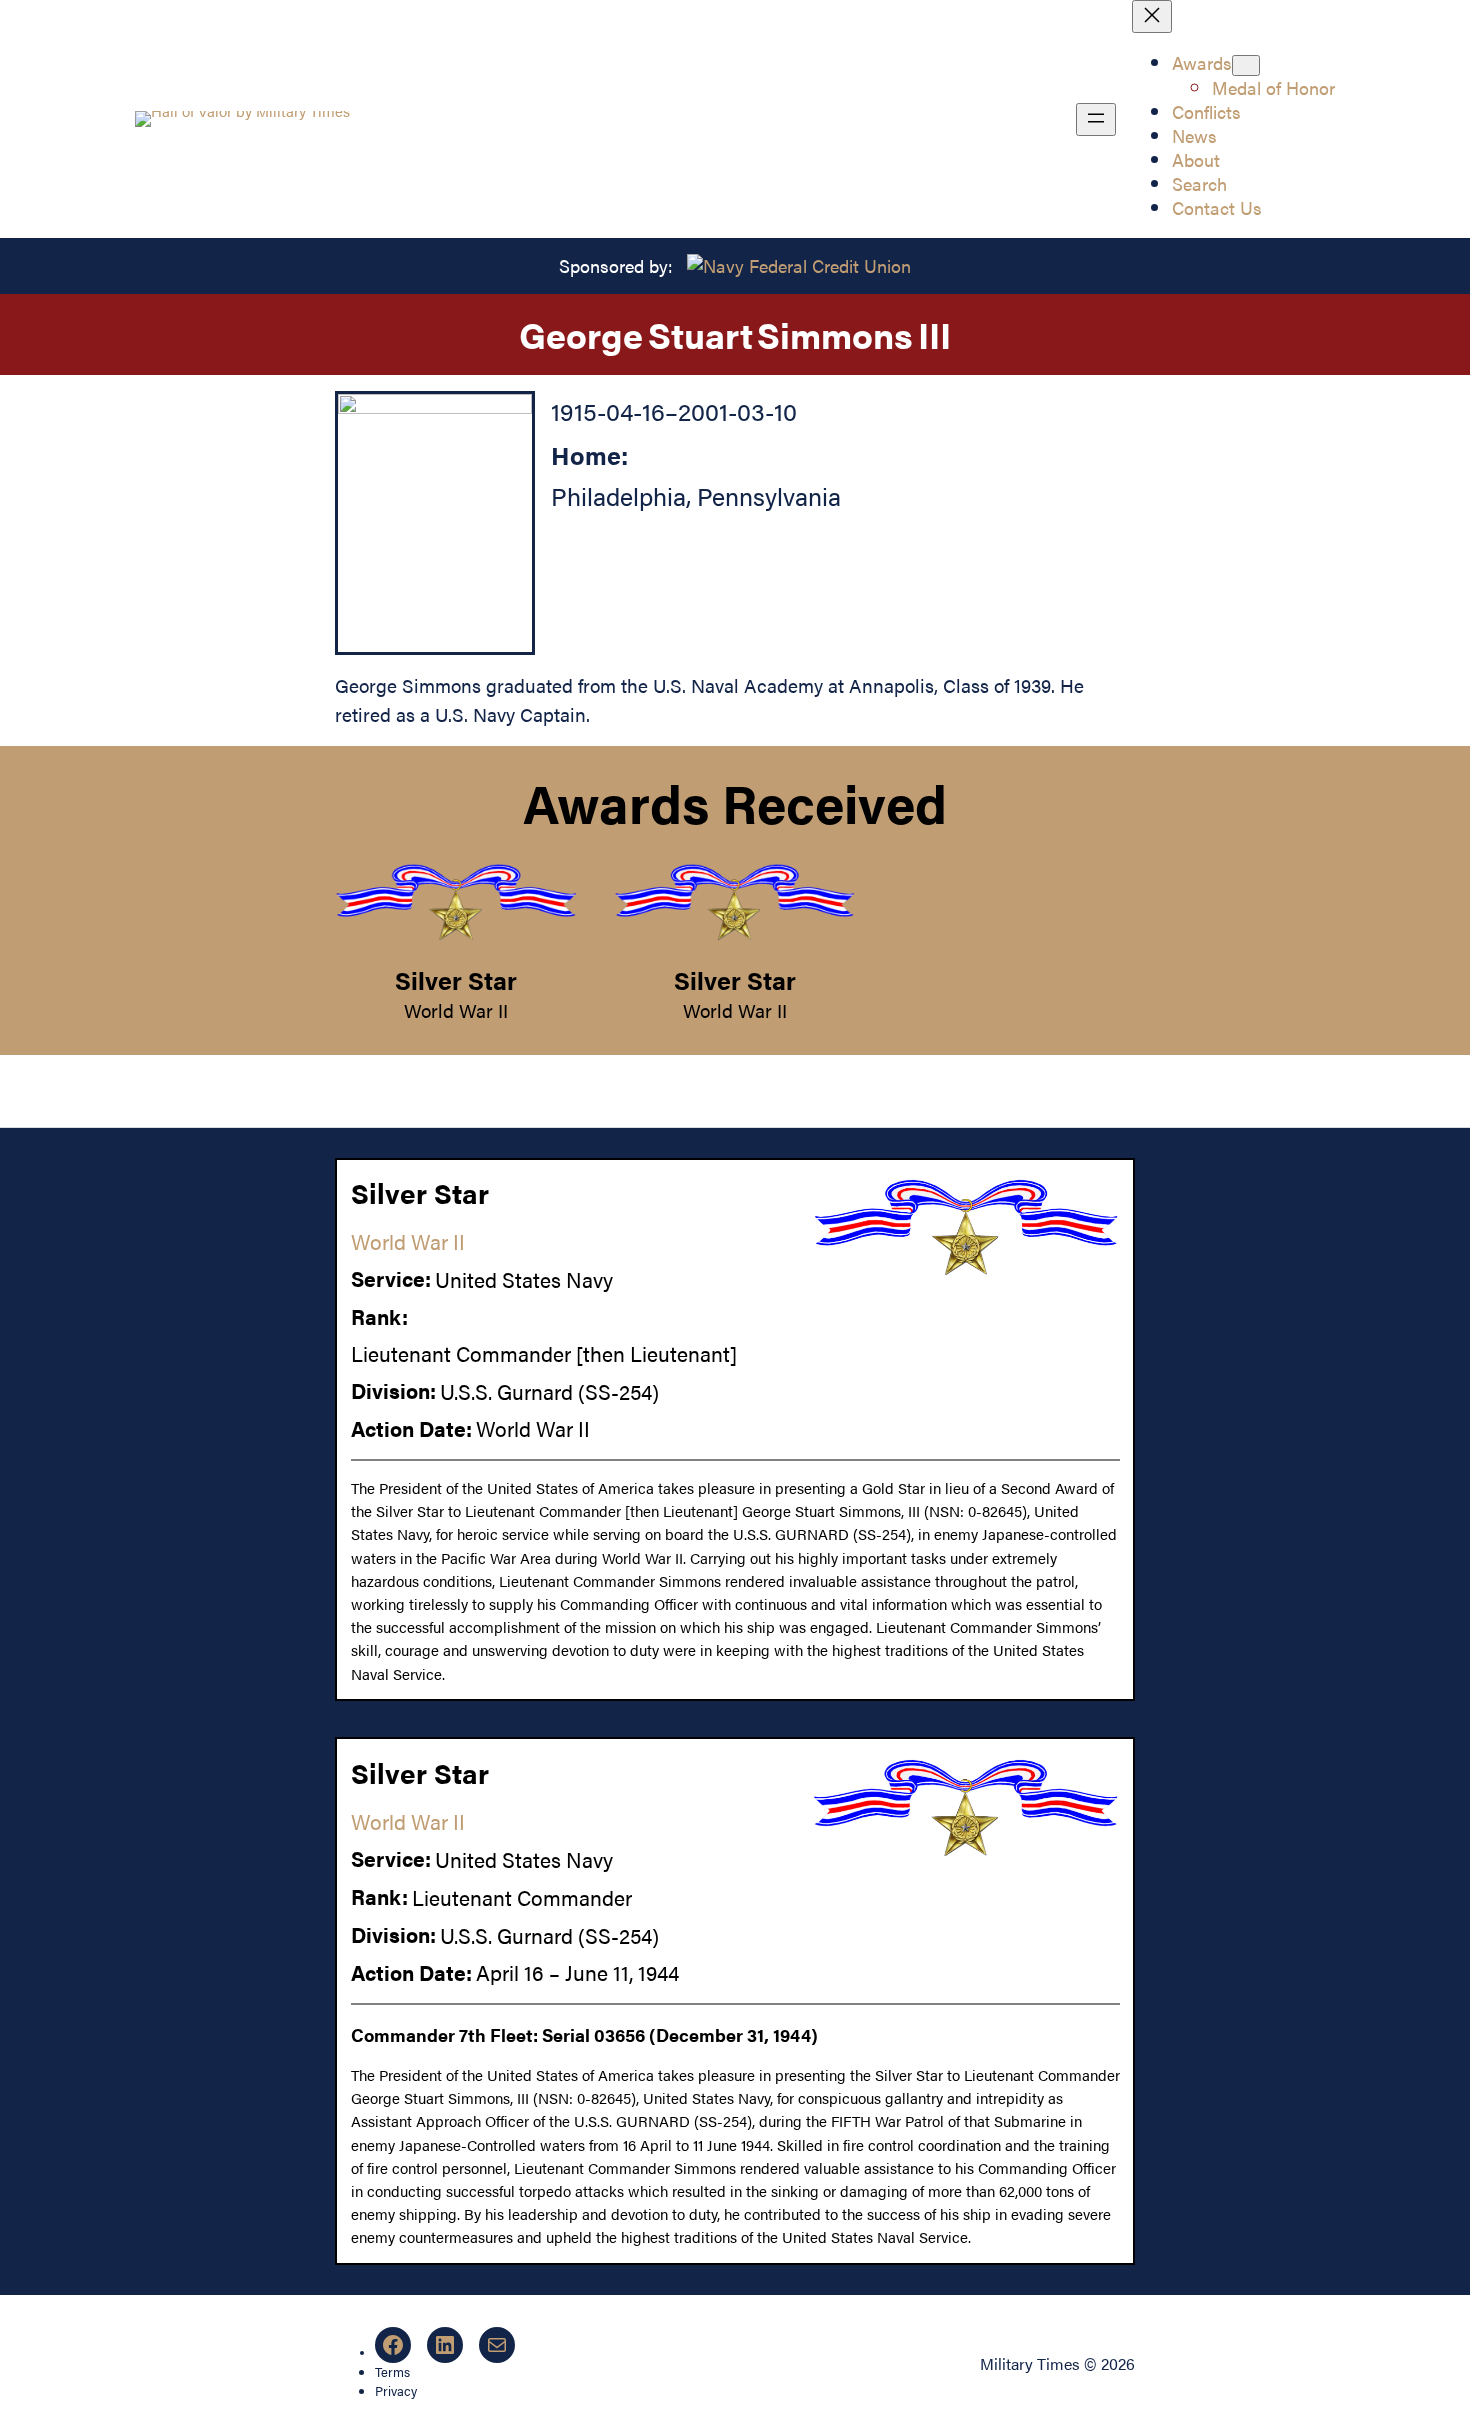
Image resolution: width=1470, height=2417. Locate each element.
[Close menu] (1152, 16)
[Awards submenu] (1246, 65)
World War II (456, 1010)
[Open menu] (1096, 119)
